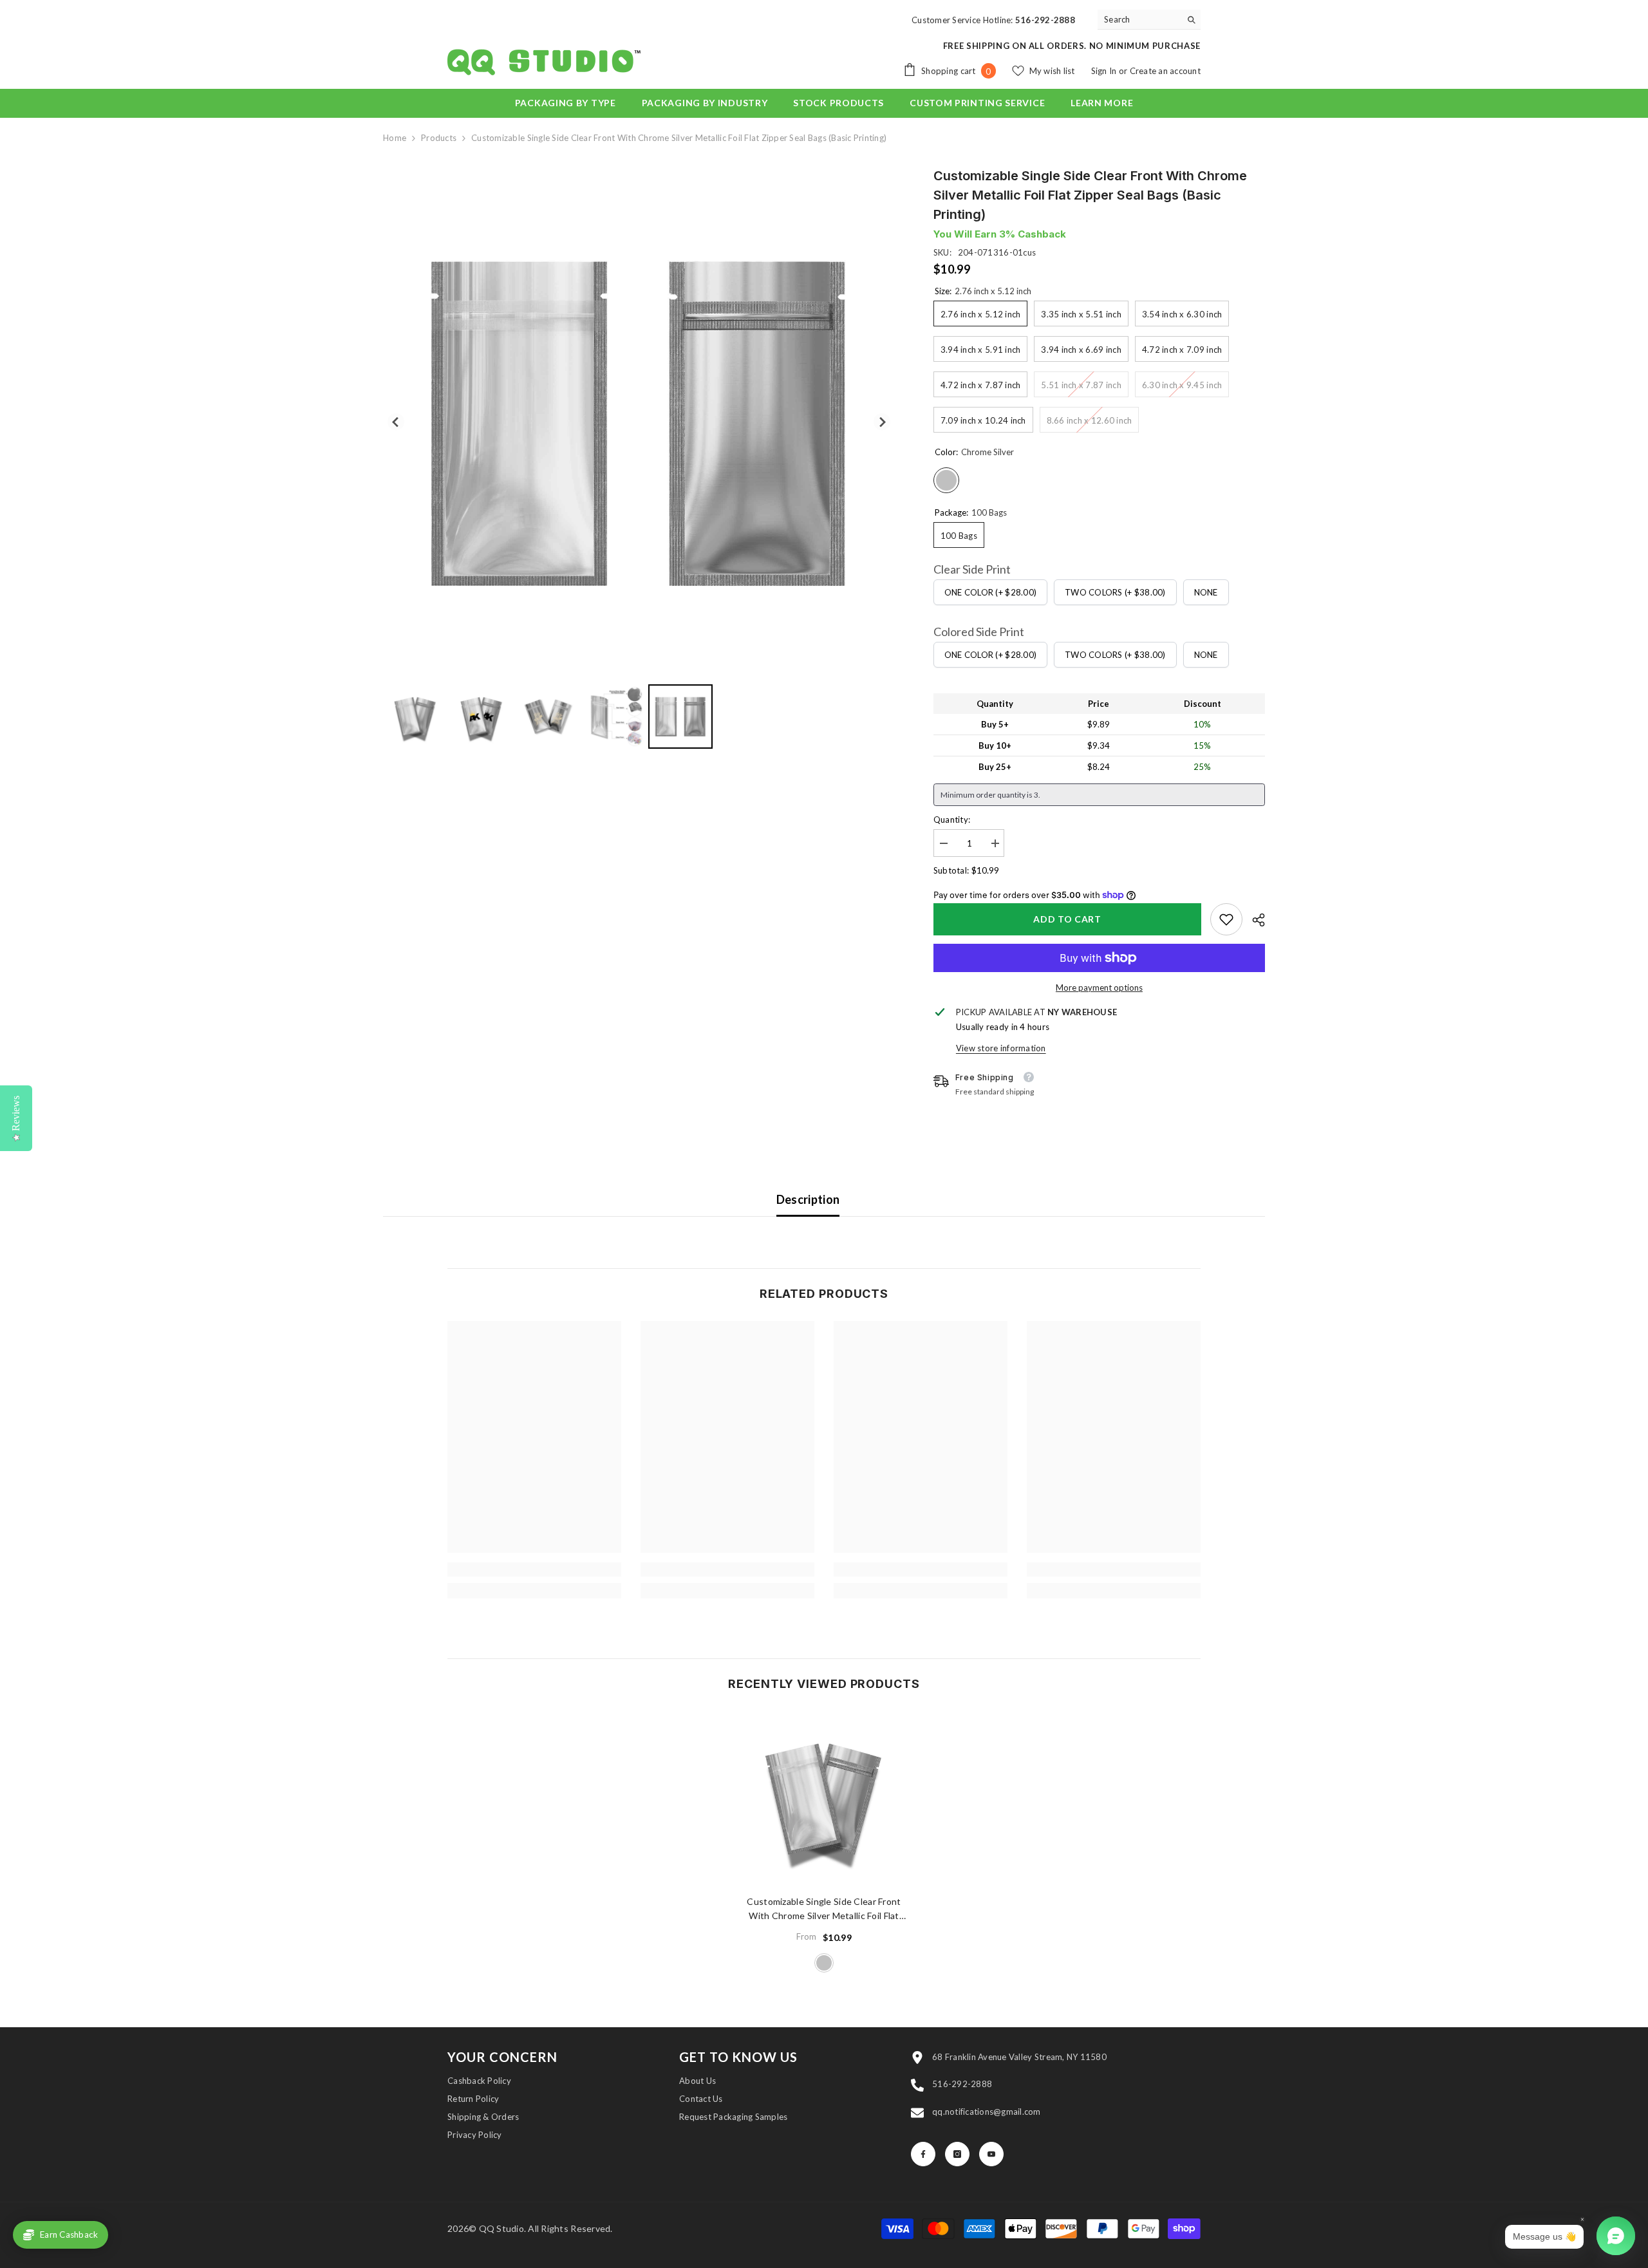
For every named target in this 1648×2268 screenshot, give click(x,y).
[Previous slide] (396, 422)
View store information (1001, 1048)
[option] (824, 1843)
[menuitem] (415, 717)
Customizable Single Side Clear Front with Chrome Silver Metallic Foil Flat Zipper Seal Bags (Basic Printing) (824, 1909)
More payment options (1099, 988)
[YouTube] (991, 2154)
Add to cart (1067, 919)
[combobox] (1139, 19)
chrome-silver (824, 1963)
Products (439, 138)
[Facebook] (923, 2154)
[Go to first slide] (882, 422)
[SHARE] (1254, 920)
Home (395, 138)
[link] (1226, 919)
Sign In (1105, 71)
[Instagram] (957, 2154)
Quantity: (952, 820)
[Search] (1149, 20)
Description (808, 1199)
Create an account (1165, 71)
